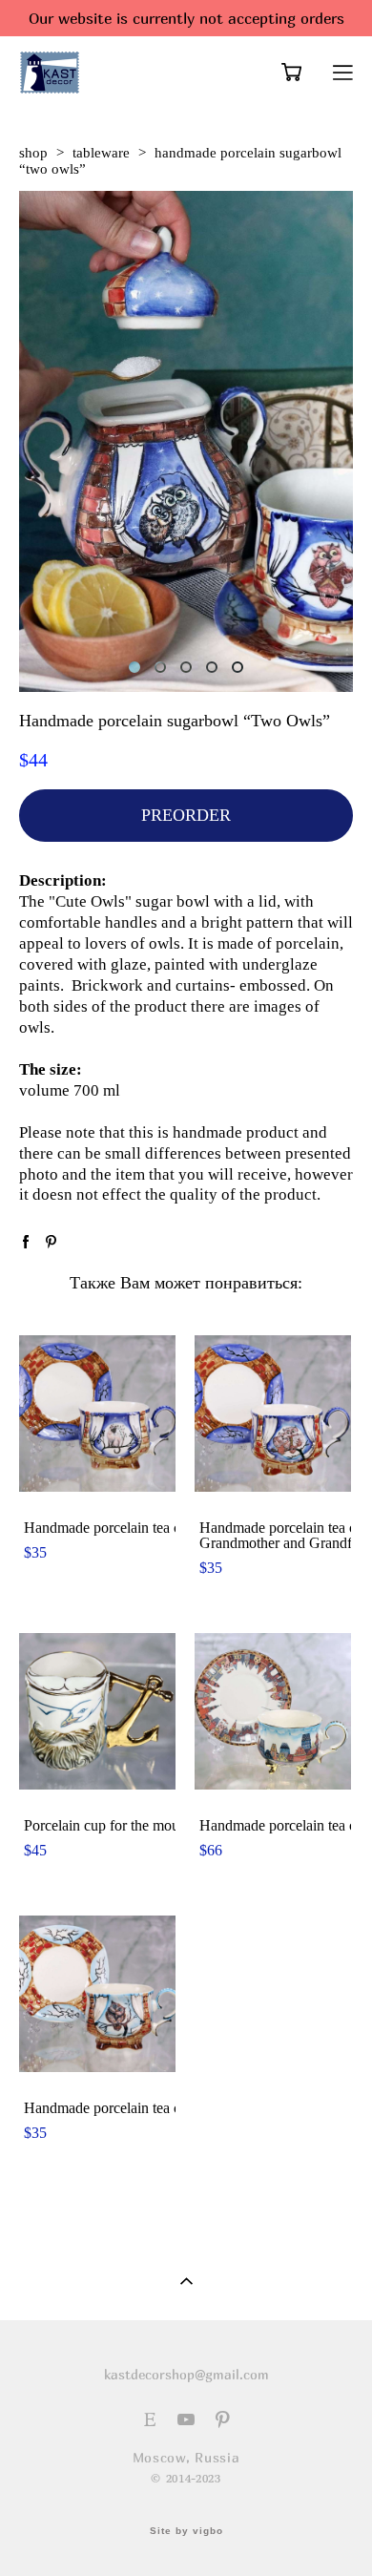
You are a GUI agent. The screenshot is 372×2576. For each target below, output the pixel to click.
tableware (101, 153)
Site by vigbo (186, 2531)
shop (33, 153)
